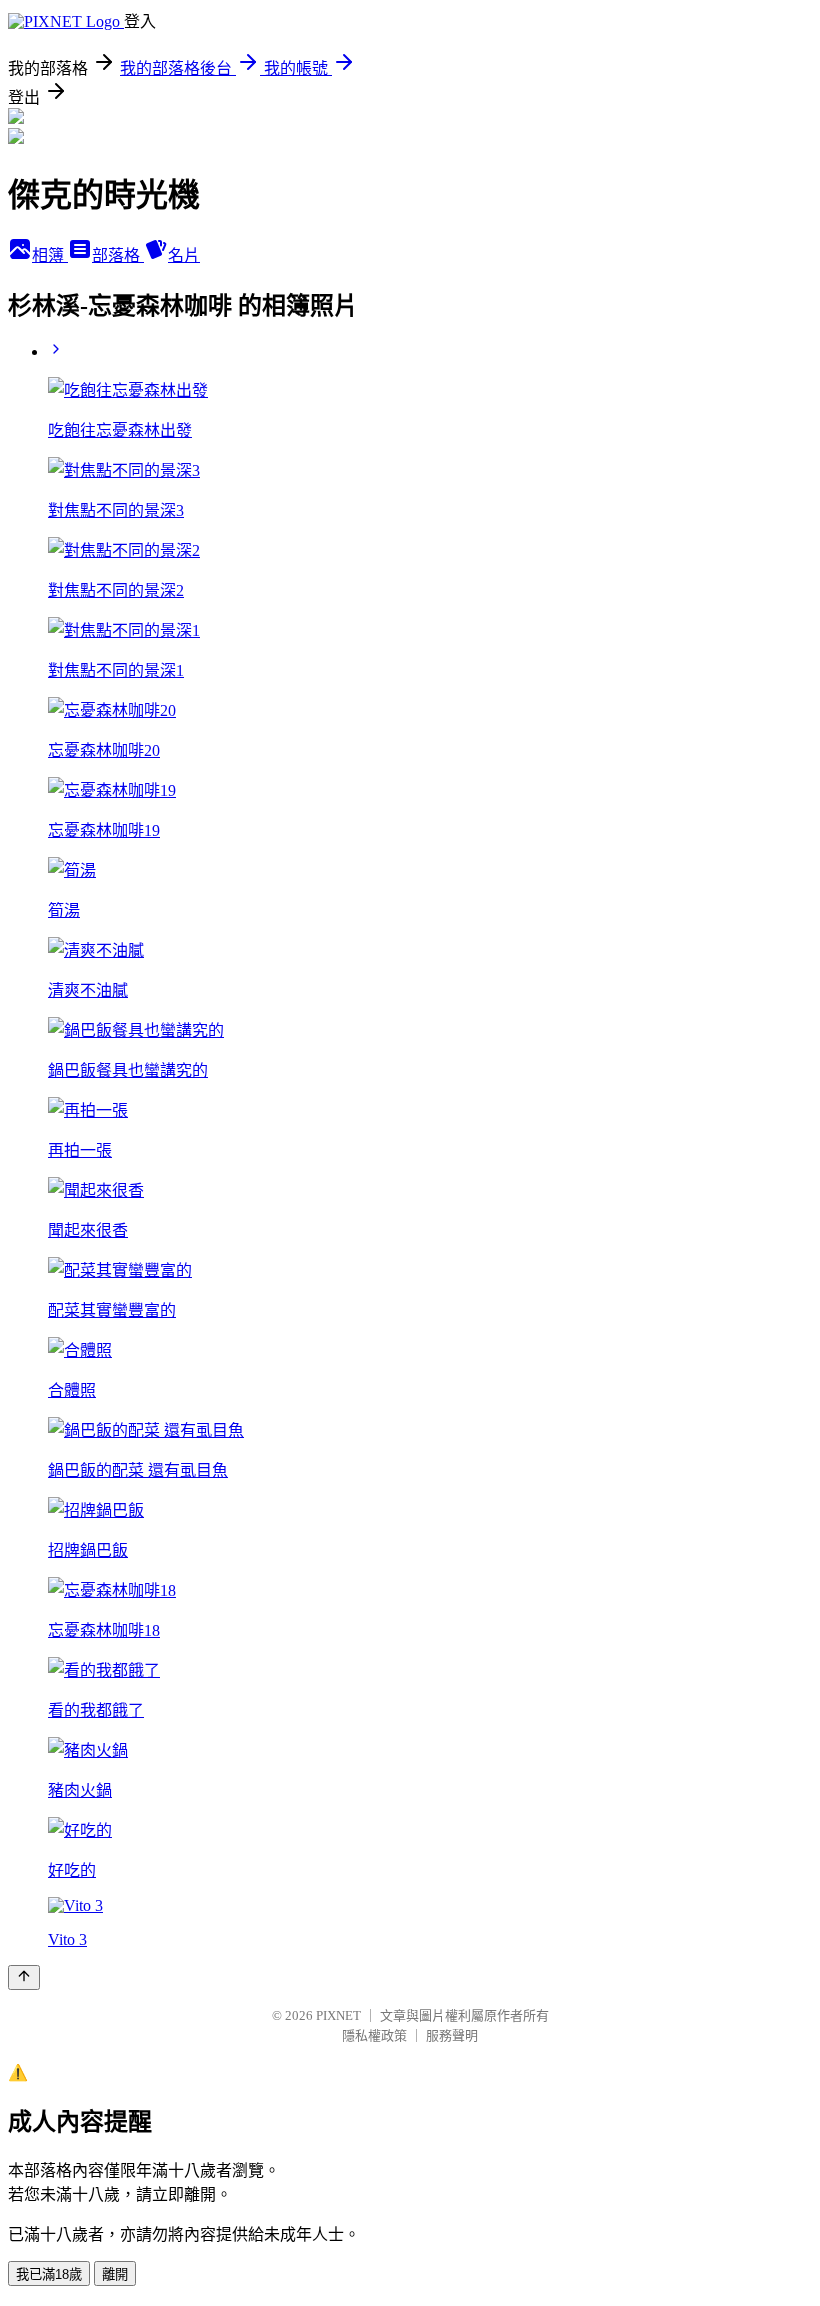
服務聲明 (452, 2035)
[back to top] (24, 1977)
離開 (115, 2274)
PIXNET (338, 2015)
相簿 (50, 255)
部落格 (118, 255)
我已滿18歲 (49, 2274)
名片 (184, 255)
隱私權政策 (374, 2035)
